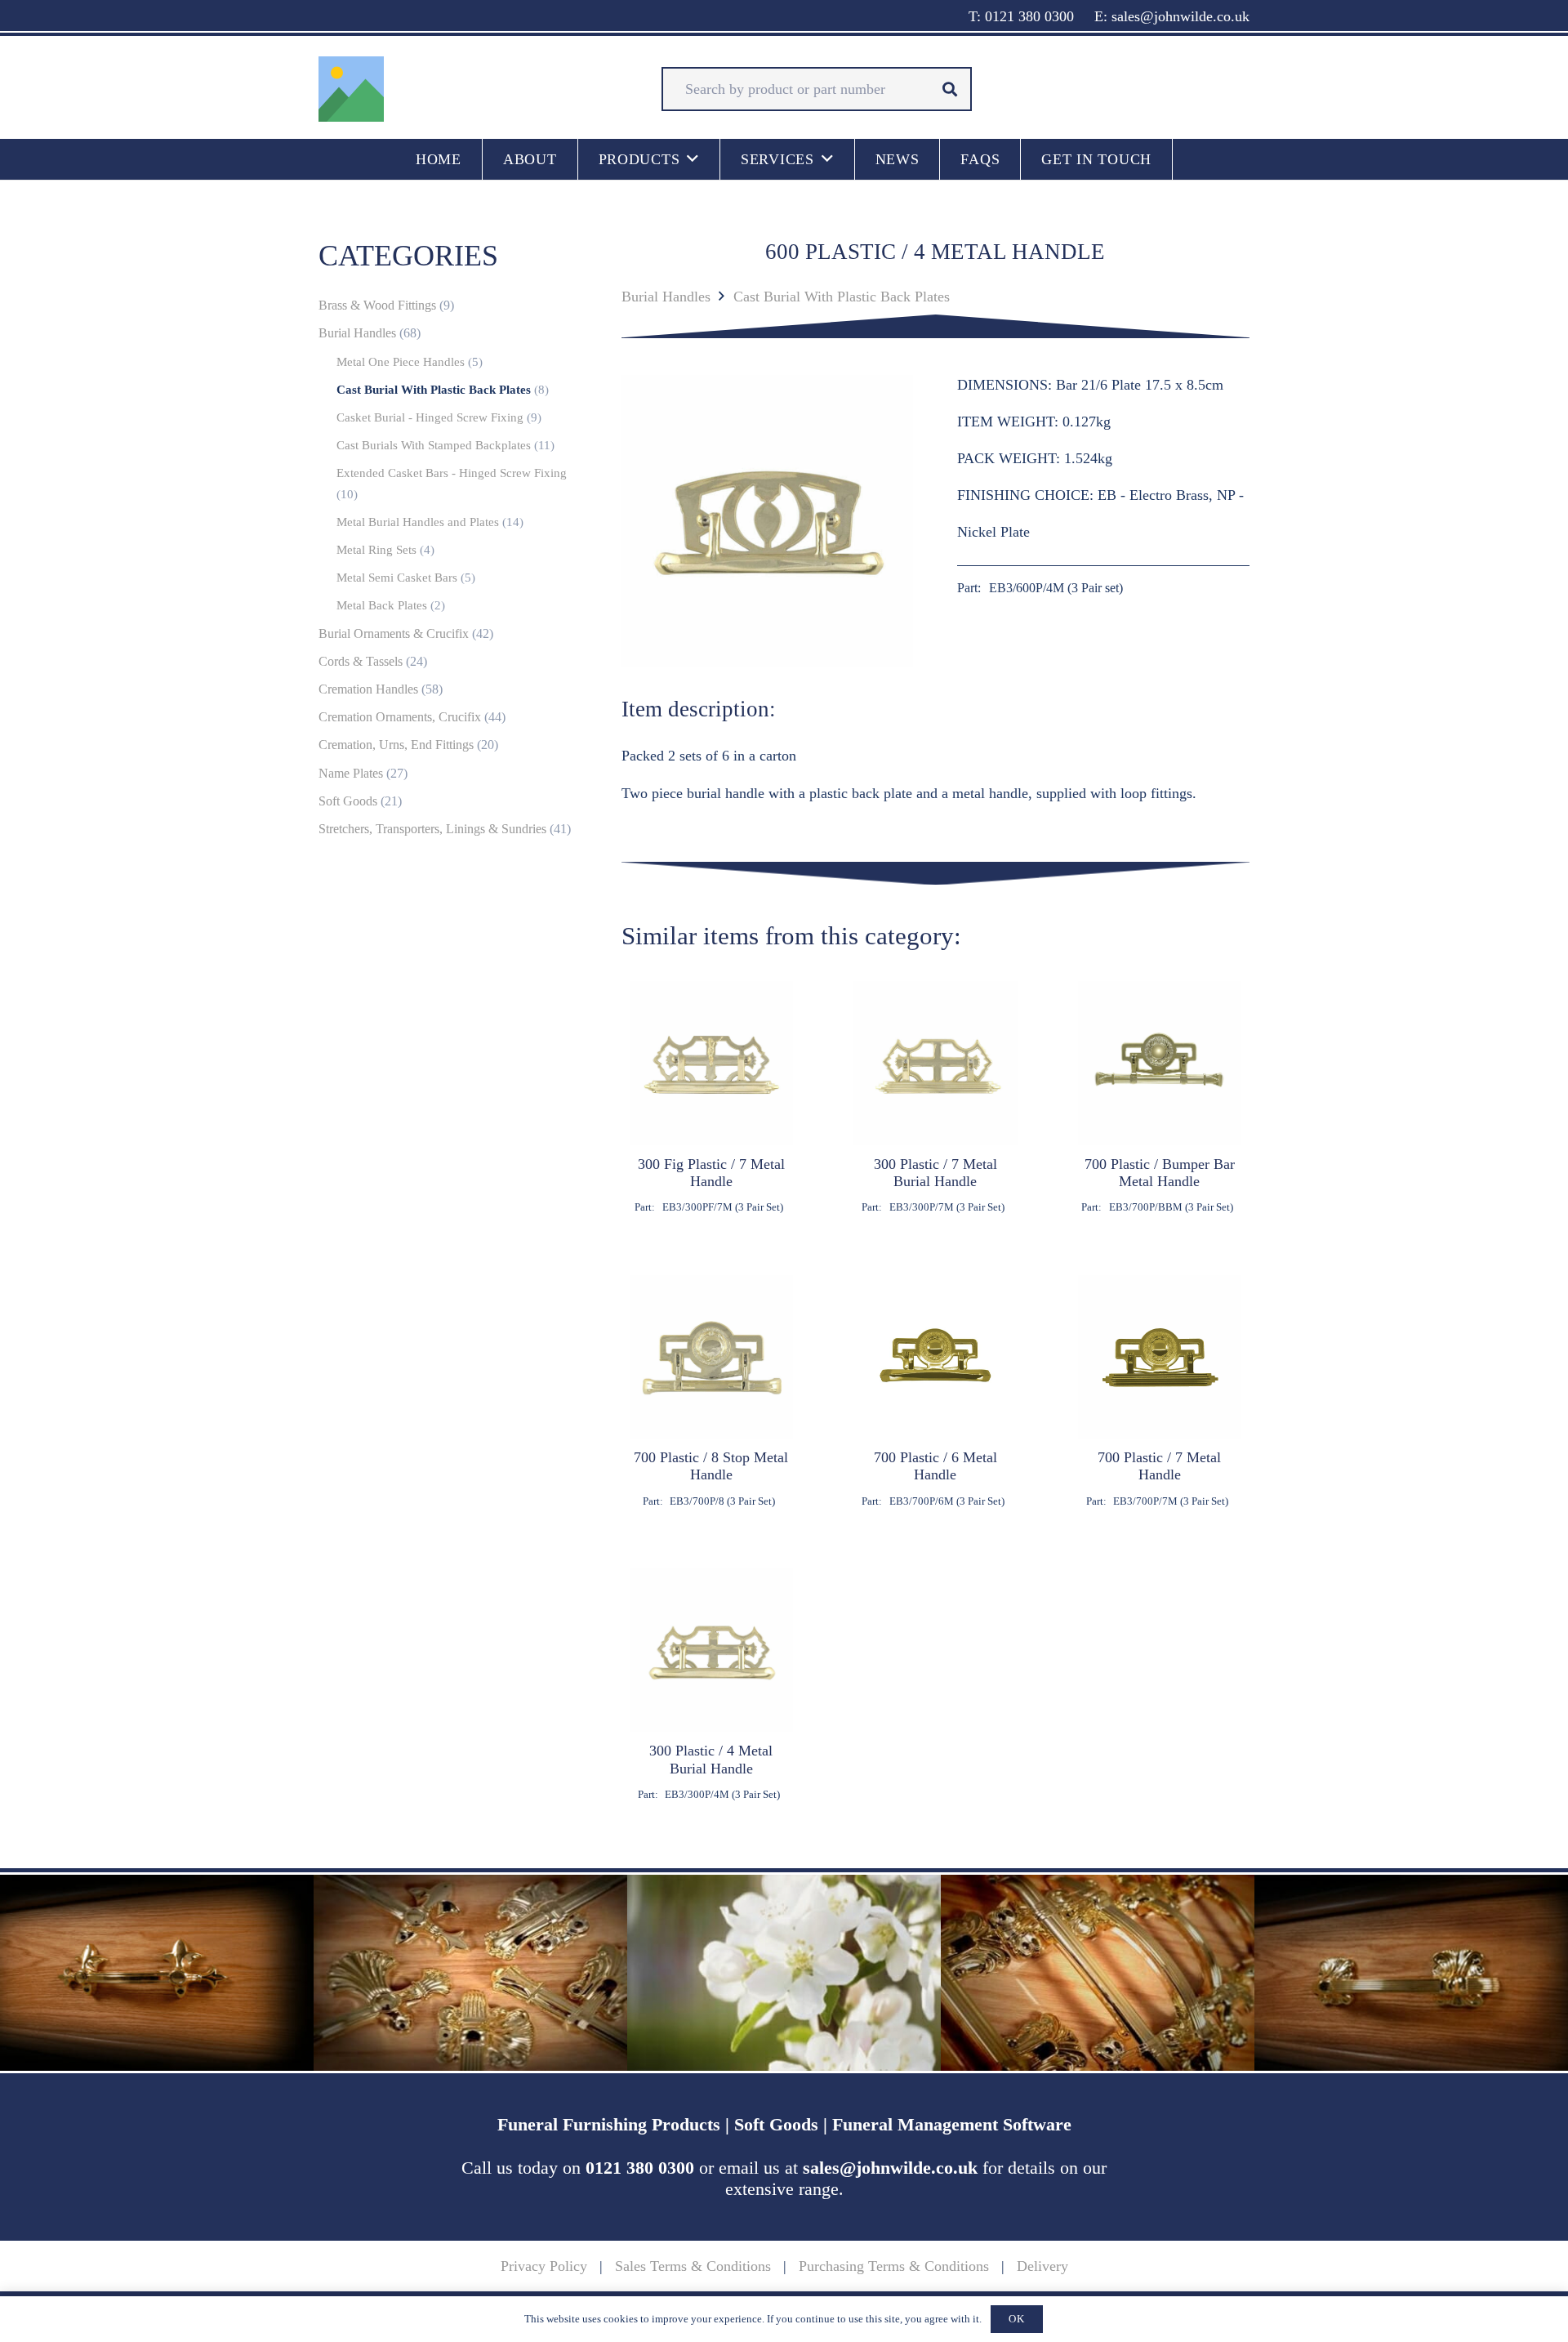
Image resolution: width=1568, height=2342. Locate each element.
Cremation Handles (368, 689)
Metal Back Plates (382, 605)
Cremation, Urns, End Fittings (396, 745)
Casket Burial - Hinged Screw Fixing (430, 417)
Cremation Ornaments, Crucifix (400, 717)
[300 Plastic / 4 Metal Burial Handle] (712, 1685)
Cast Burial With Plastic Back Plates (842, 297)
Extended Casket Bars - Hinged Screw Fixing (452, 473)
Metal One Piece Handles (401, 362)
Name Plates (351, 774)
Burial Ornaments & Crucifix (394, 634)
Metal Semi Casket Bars (397, 578)
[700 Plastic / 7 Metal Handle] (1160, 1392)
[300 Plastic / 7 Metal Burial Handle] (935, 1097)
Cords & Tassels (361, 662)
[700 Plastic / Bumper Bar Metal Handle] (1160, 1097)
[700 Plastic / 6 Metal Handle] (935, 1392)
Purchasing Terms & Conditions (894, 2266)
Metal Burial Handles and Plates (418, 522)
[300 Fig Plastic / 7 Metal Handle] (712, 1097)
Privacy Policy (544, 2266)
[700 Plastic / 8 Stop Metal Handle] (712, 1392)
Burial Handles (666, 297)
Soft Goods (348, 801)
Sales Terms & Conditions (693, 2266)
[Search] (950, 89)
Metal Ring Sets (376, 550)
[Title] (351, 89)
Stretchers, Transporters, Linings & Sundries (432, 829)
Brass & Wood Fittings (377, 306)
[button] (693, 159)
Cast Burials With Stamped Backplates (434, 445)
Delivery (1042, 2266)
